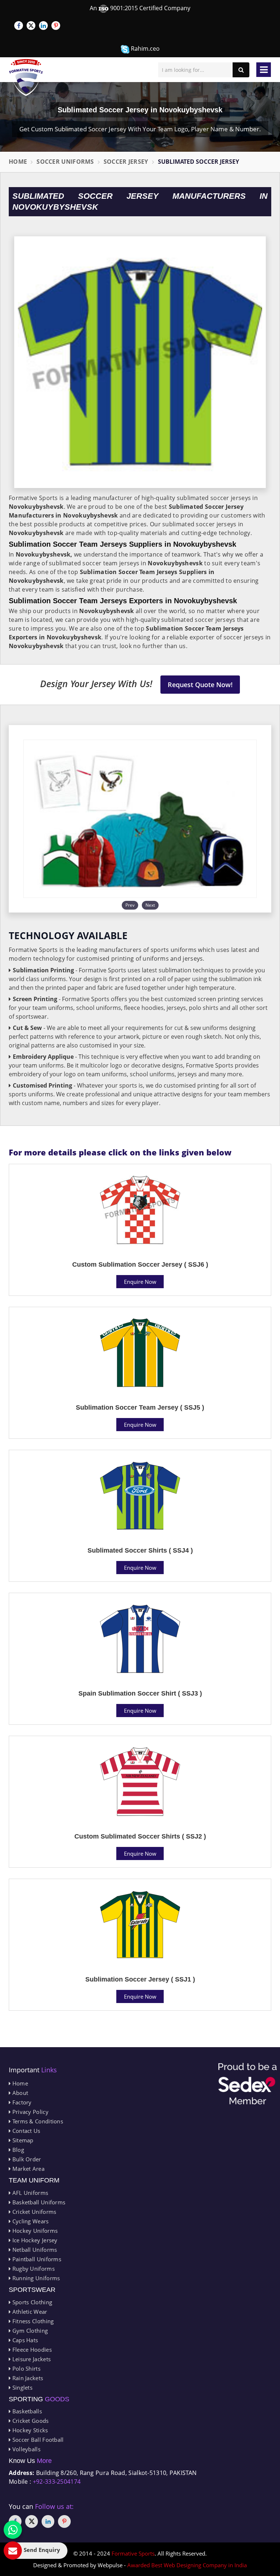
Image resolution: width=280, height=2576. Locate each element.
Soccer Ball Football (37, 2440)
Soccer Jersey (126, 162)
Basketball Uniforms (38, 2202)
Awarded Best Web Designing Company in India (187, 2565)
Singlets (22, 2387)
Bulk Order (26, 2159)
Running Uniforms (35, 2278)
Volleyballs (26, 2449)
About (19, 2093)
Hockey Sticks (29, 2430)
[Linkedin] (43, 26)
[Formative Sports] (26, 78)
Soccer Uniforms (65, 162)
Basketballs (26, 2411)
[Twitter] (31, 26)
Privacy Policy (30, 2112)
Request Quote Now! (200, 685)
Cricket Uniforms (33, 2212)
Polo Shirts (26, 2368)
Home (18, 162)
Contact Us (25, 2131)
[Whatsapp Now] (13, 2530)
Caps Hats (24, 2340)
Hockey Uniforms (34, 2231)
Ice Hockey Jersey (34, 2240)
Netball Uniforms (34, 2250)
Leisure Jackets (31, 2359)
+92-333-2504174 (57, 2482)
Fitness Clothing (32, 2321)
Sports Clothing (31, 2302)
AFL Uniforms (29, 2193)
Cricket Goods (30, 2421)
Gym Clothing (29, 2331)
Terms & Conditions (37, 2121)
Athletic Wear (29, 2312)
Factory (21, 2102)
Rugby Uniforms (33, 2269)
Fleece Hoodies (31, 2350)
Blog (17, 2150)
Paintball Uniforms (36, 2259)
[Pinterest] (56, 26)
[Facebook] (19, 26)
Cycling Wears (30, 2221)
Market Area (28, 2169)
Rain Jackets (27, 2378)
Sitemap (22, 2140)
